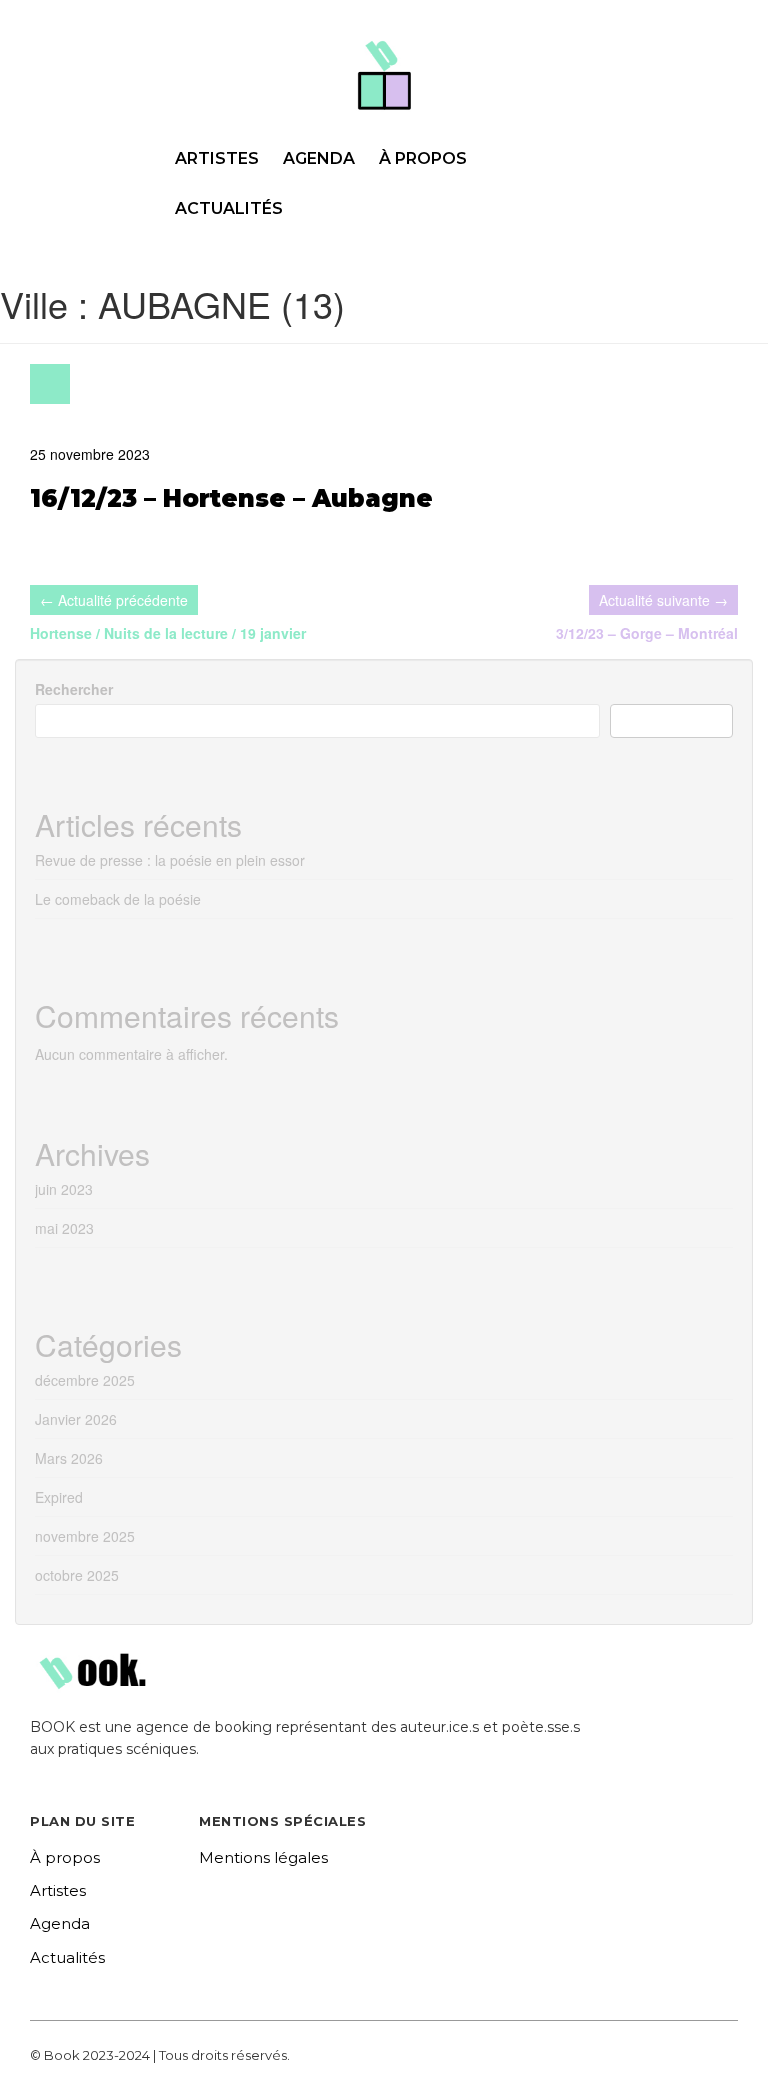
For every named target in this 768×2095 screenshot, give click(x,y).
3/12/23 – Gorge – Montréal (647, 633)
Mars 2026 (69, 1458)
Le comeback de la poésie (118, 899)
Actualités (229, 208)
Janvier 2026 (76, 1419)
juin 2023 (64, 1189)
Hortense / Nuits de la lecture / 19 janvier (168, 633)
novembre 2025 (85, 1536)
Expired (59, 1497)
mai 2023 (64, 1228)
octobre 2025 (77, 1575)
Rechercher (74, 689)
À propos (423, 158)
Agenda (319, 158)
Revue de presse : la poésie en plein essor (170, 860)
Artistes (217, 158)
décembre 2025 (85, 1380)
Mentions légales (263, 1857)
